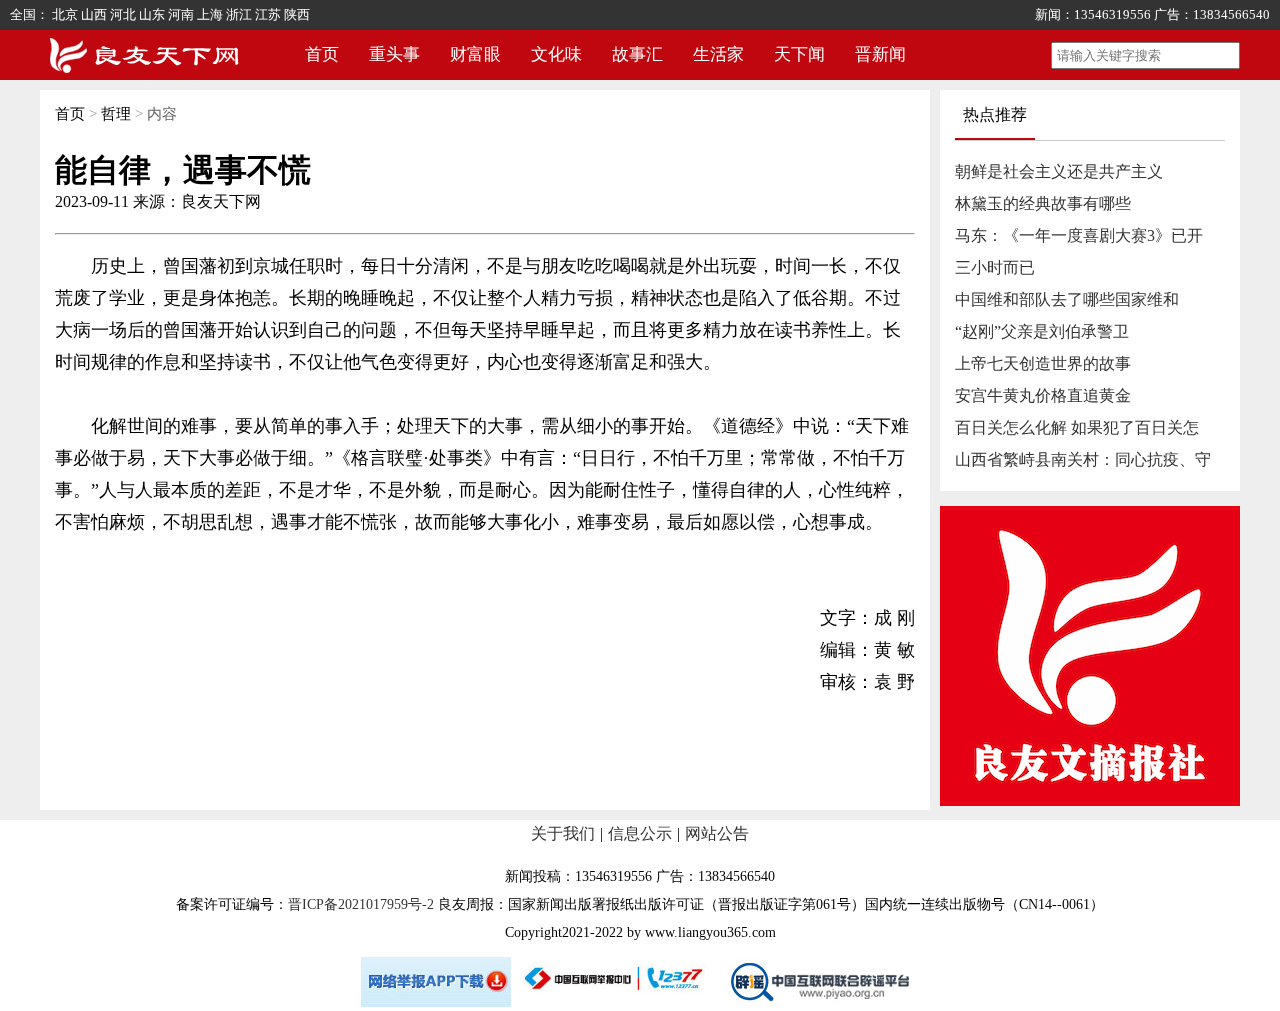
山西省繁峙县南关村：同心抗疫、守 (1083, 459)
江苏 (268, 14)
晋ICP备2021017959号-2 (361, 904)
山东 (152, 14)
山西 (94, 14)
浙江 (239, 14)
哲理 (116, 114)
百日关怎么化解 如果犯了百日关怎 (1077, 427)
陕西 (297, 14)
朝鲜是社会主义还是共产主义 (1059, 171)
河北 (123, 14)
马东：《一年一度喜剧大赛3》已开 (1079, 235)
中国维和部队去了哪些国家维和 (1067, 299)
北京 (65, 14)
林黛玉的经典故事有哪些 (1043, 203)
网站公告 (717, 833)
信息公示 (640, 833)
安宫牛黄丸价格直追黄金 (1043, 395)
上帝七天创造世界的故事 (1043, 363)
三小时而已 (995, 267)
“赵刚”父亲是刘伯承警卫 (1042, 331)
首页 (322, 54)
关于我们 (563, 833)
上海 (210, 14)
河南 (181, 14)
